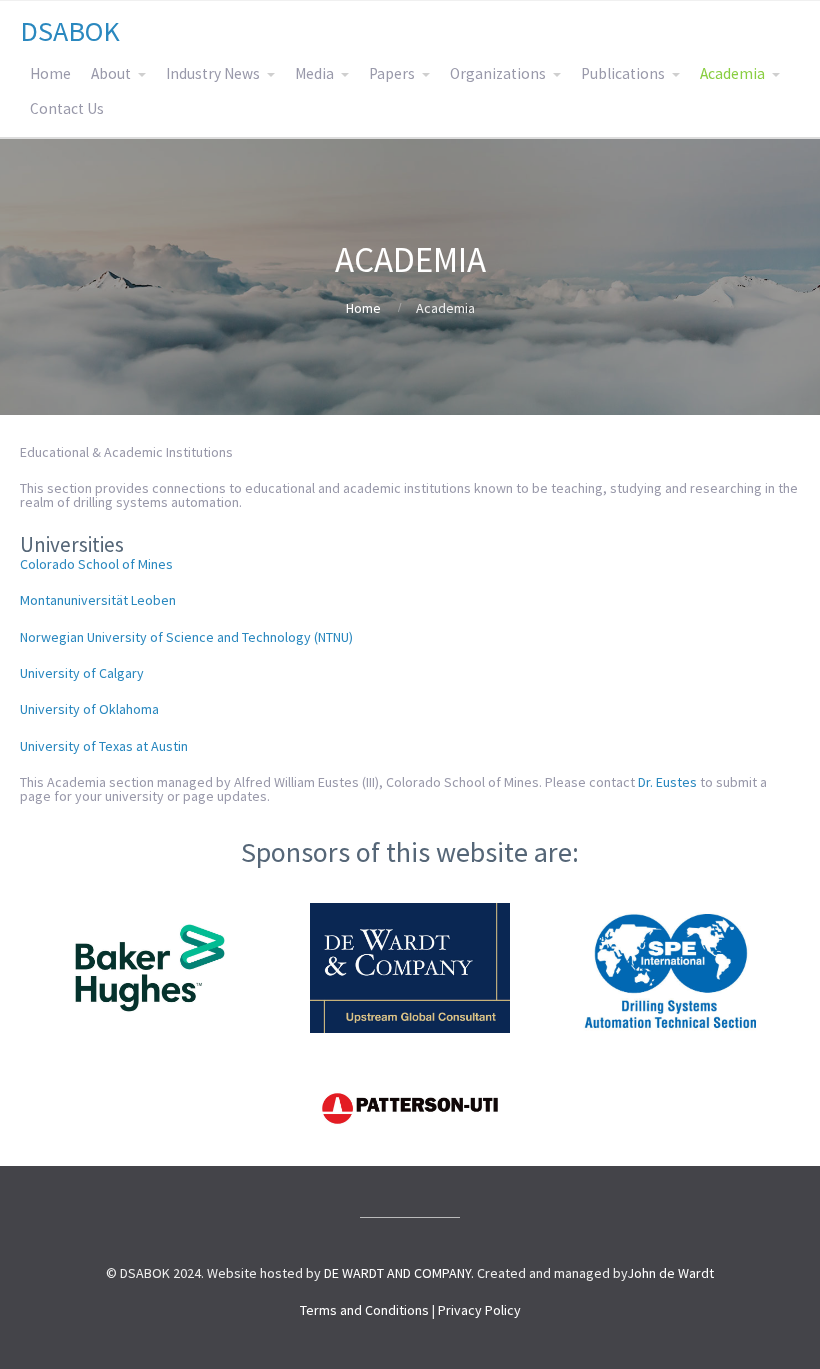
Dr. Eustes (667, 782)
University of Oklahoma (89, 709)
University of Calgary (82, 673)
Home (50, 73)
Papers (392, 73)
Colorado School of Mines (96, 564)
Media (314, 73)
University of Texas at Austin (104, 746)
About (111, 73)
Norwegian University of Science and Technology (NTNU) (186, 637)
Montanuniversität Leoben (98, 600)
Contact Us (67, 108)
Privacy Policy (479, 1310)
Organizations (498, 73)
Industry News (213, 73)
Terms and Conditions (364, 1310)
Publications (623, 73)
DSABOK (70, 31)
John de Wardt (670, 1273)
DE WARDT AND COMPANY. (399, 1273)
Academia (732, 73)
